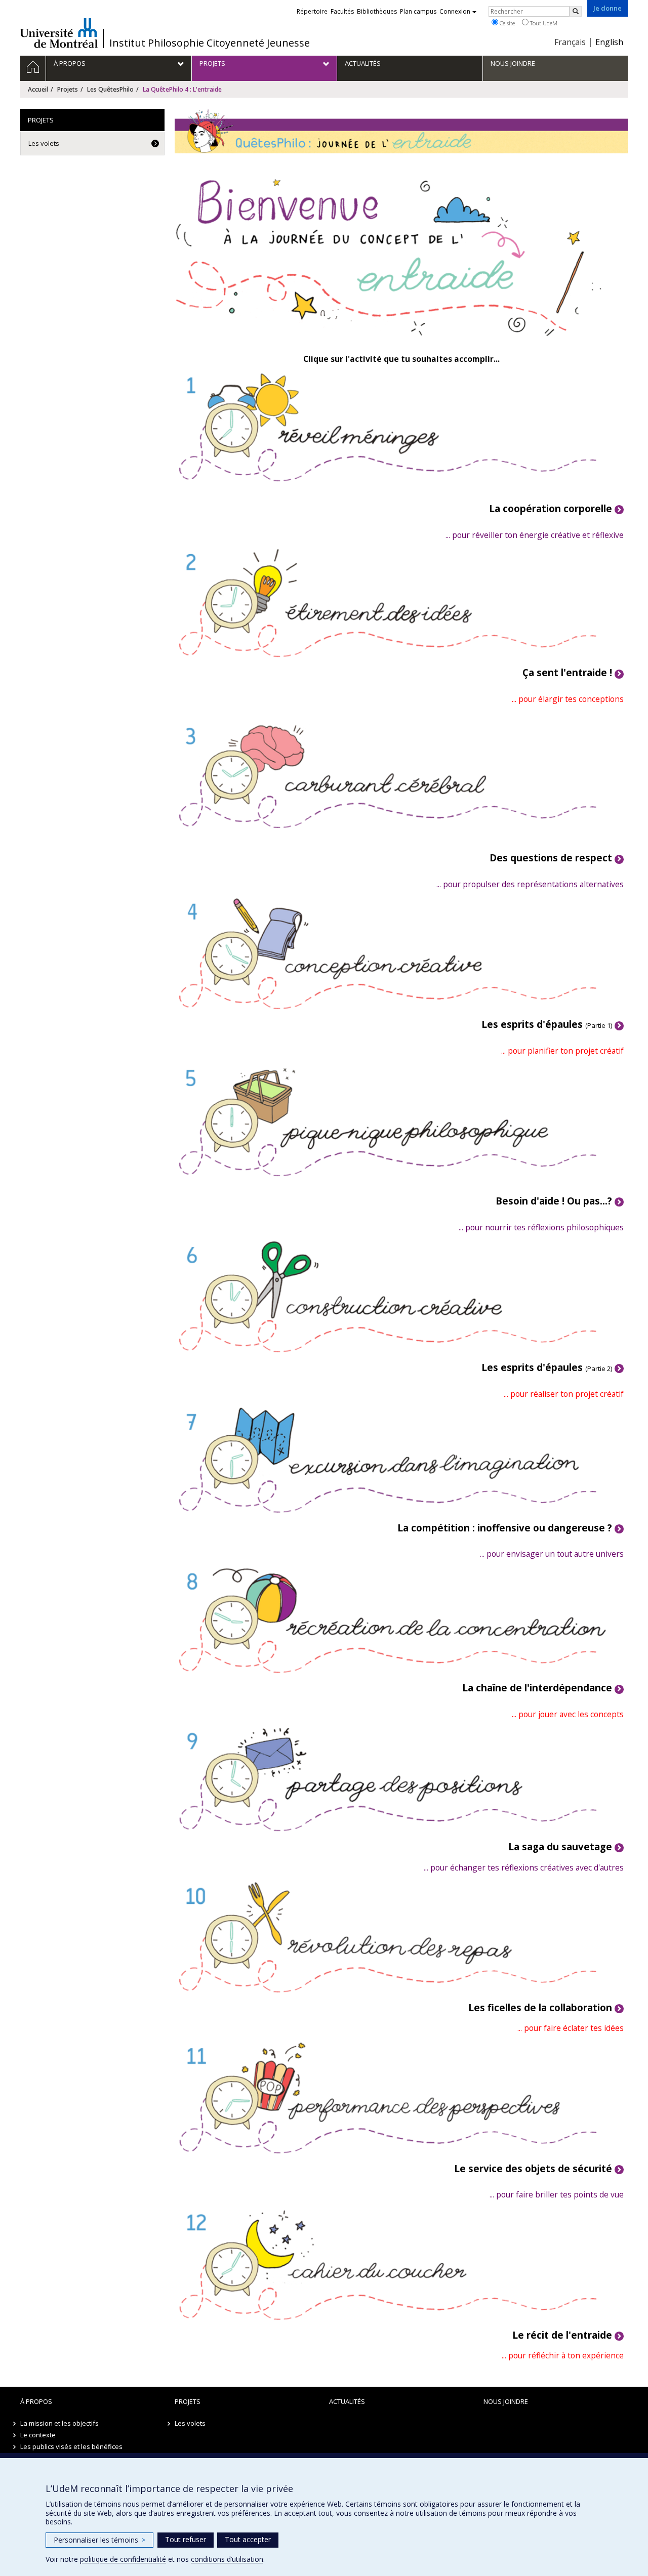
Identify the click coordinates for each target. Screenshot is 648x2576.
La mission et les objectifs (59, 2423)
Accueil (38, 89)
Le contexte (38, 2435)
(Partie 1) (547, 1025)
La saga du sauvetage (560, 1846)
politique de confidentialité (123, 2559)
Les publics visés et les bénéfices (71, 2446)
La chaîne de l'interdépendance (537, 1688)
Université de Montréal (59, 33)
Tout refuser (186, 2539)
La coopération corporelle (551, 508)
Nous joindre (506, 2401)
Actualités (347, 2401)
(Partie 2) (547, 1368)
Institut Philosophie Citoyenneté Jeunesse (210, 43)
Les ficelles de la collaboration (540, 2007)
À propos (36, 2401)
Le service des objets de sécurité (533, 2168)
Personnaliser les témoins (99, 2540)
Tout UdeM (543, 23)
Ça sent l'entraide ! (567, 672)
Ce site (507, 23)
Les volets (44, 143)
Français (570, 42)
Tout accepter (248, 2539)
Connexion (455, 11)
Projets (68, 89)
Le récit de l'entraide (562, 2335)
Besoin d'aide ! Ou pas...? (554, 1201)
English (609, 42)
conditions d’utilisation (227, 2559)
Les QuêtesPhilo (110, 89)
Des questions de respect (551, 858)
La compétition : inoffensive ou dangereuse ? (505, 1528)
